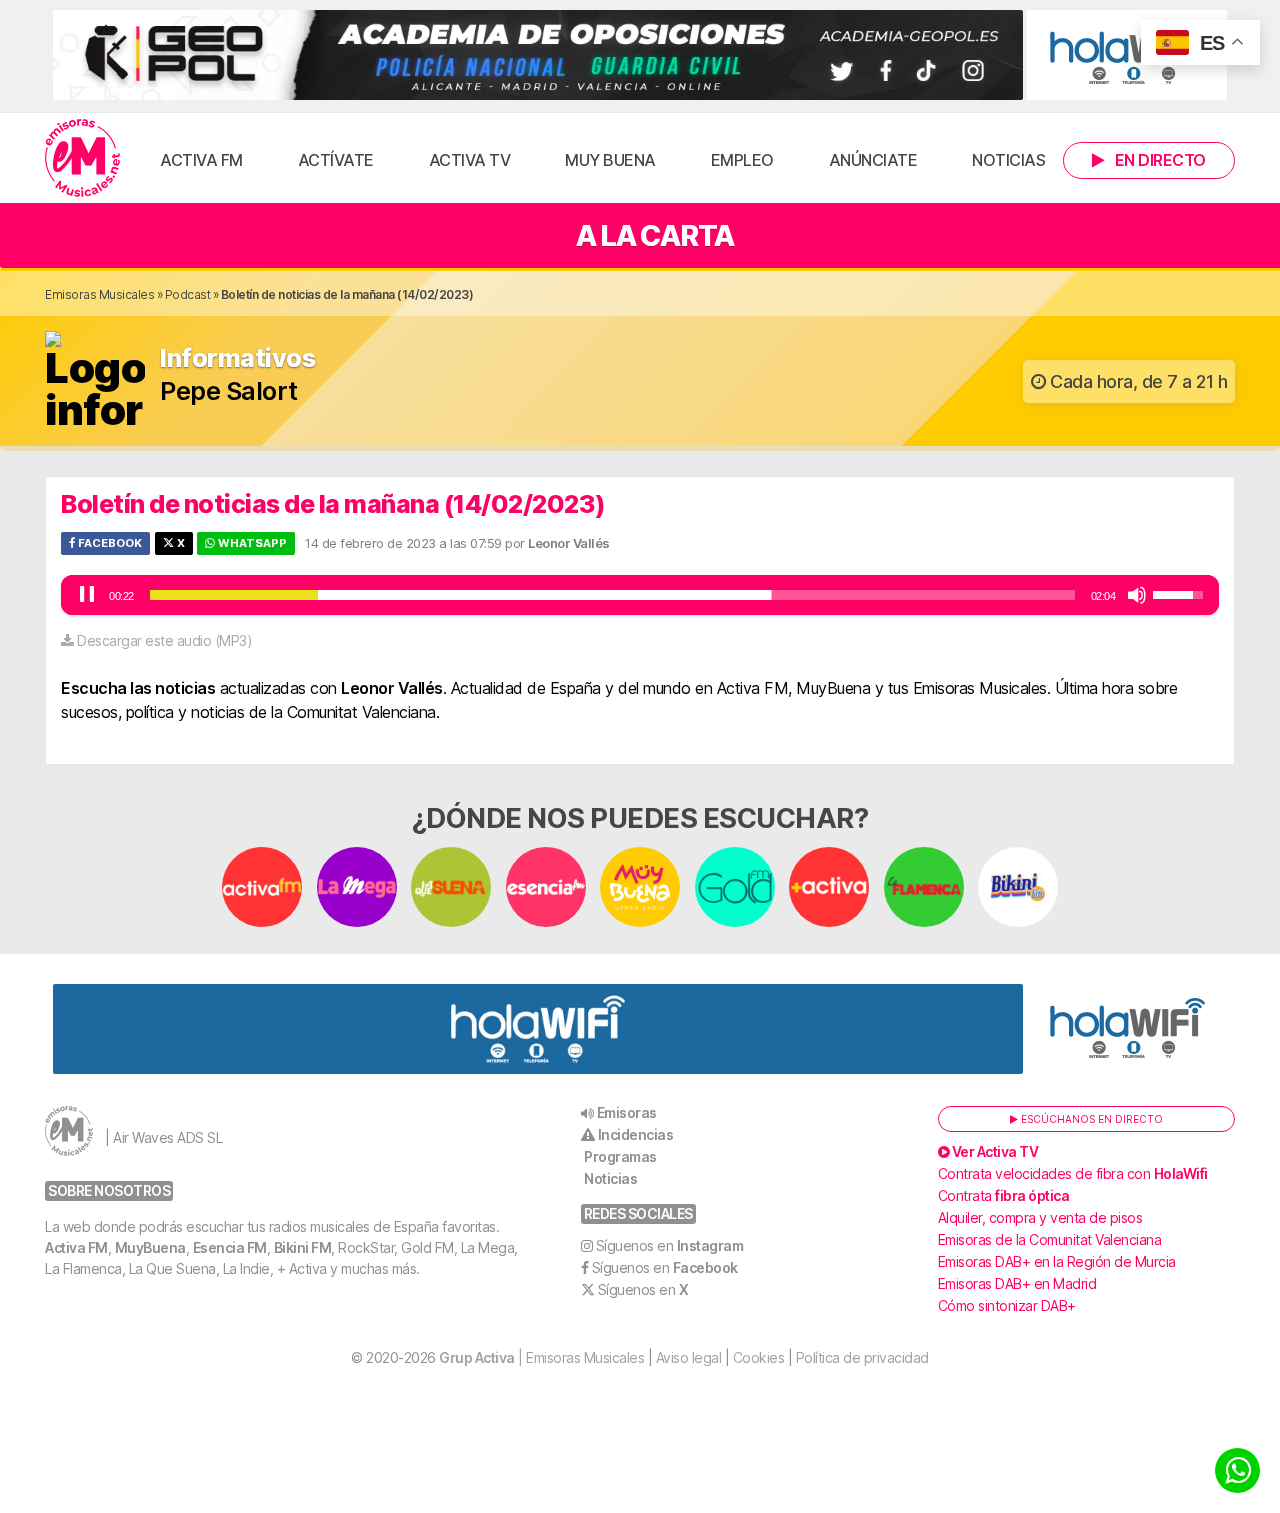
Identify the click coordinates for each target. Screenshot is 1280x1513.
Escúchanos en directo (1090, 1119)
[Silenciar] (1137, 595)
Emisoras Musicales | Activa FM (82, 158)
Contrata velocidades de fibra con (1073, 1173)
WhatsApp (251, 543)
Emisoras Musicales (99, 294)
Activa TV (470, 160)
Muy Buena (610, 160)
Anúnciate (873, 160)
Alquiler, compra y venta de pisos (1040, 1217)
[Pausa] (87, 595)
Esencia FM (230, 1247)
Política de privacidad (862, 1357)
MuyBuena (150, 1247)
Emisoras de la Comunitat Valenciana (1050, 1239)
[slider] (612, 595)
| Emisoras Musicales (541, 1357)
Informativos (237, 358)
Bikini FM (303, 1247)
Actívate (336, 160)
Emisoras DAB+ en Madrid (1017, 1283)
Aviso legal (689, 1357)
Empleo (742, 160)
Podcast (188, 294)
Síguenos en (670, 1245)
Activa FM (201, 160)
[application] (640, 595)
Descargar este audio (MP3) (164, 640)
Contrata (1004, 1195)
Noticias (1008, 160)
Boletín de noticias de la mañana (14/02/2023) (333, 504)
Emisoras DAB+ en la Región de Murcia (1057, 1261)
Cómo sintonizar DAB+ (1007, 1305)
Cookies (759, 1357)
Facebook (108, 543)
